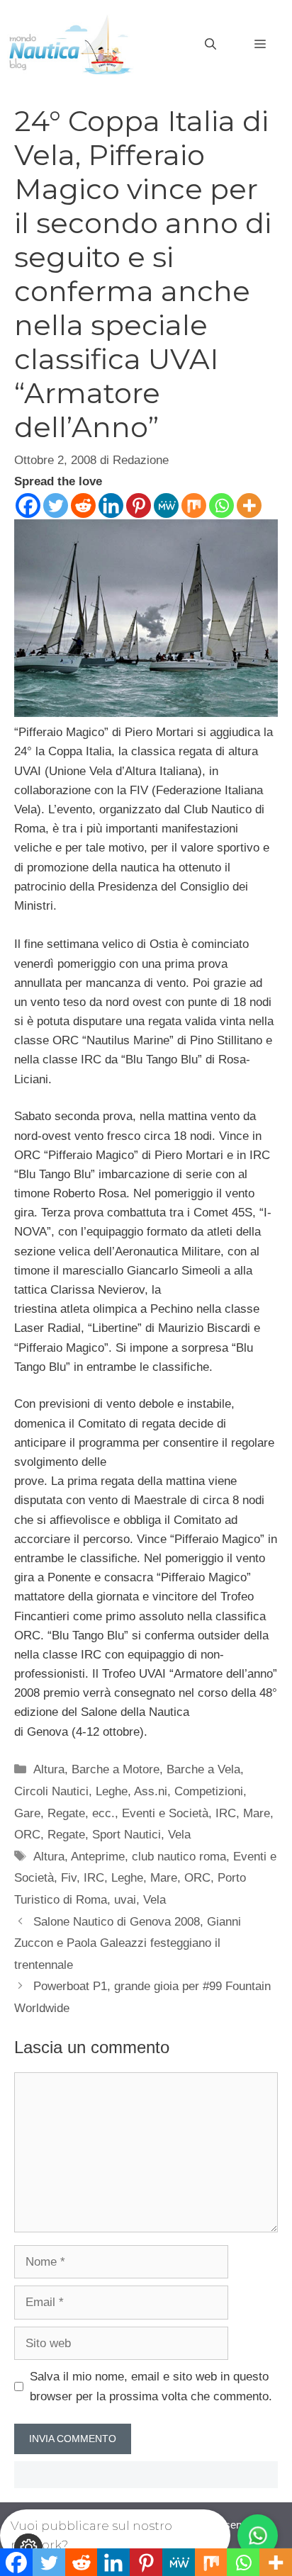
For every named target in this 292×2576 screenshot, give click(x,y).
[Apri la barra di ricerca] (210, 45)
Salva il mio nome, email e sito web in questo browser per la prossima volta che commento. (151, 2386)
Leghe (127, 1878)
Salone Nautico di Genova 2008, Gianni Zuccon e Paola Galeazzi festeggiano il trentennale (128, 1943)
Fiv (69, 1878)
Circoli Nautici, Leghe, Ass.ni (91, 1791)
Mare (257, 1813)
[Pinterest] (139, 505)
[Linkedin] (111, 505)
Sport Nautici (127, 1835)
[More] (249, 505)
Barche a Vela (203, 1769)
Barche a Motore (116, 1769)
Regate (66, 1835)
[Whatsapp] (221, 505)
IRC (226, 1813)
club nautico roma (179, 1857)
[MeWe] (166, 505)
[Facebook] (28, 505)
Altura (49, 1769)
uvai (125, 1900)
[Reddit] (83, 505)
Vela (179, 1835)
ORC (27, 1835)
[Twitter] (56, 505)
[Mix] (194, 505)
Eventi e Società (165, 1813)
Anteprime (98, 1857)
